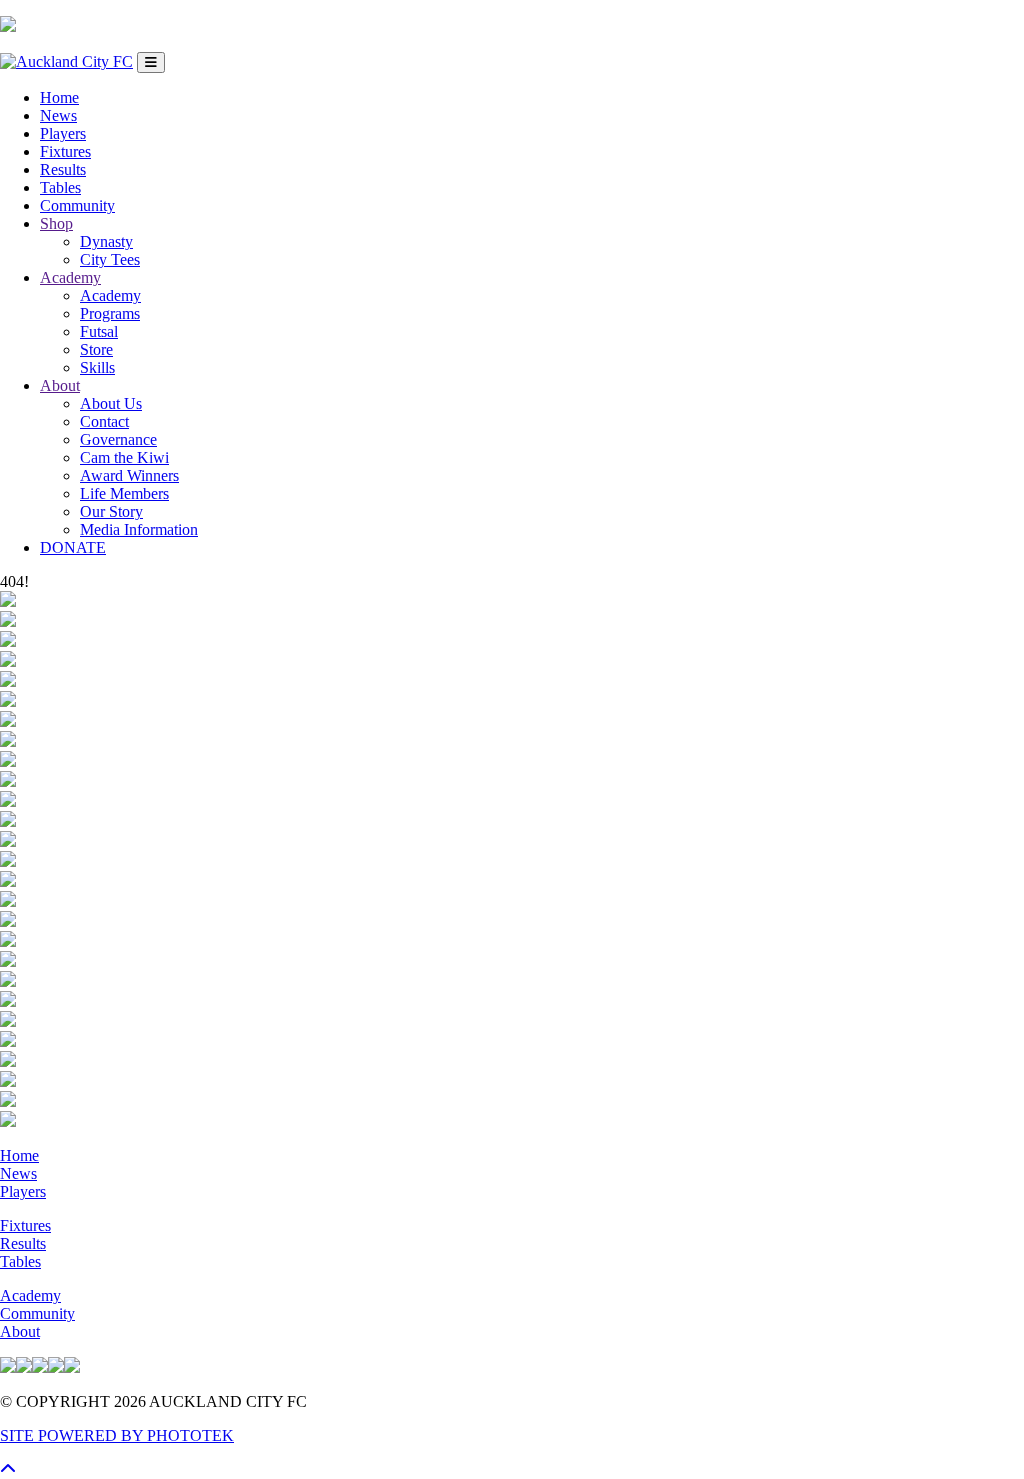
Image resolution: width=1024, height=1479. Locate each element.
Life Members (124, 493)
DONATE (73, 547)
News (58, 115)
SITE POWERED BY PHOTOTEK (117, 1435)
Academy (70, 277)
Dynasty (106, 241)
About (60, 385)
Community (77, 205)
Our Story (111, 511)
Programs (110, 313)
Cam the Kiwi (124, 457)
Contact (104, 421)
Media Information (139, 529)
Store (96, 349)
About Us (111, 403)
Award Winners (129, 475)
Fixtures (65, 151)
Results (63, 169)
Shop (56, 223)
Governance (118, 439)
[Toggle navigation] (151, 62)
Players (63, 133)
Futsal (99, 331)
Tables (60, 187)
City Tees (110, 259)
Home (59, 97)
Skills (97, 367)
